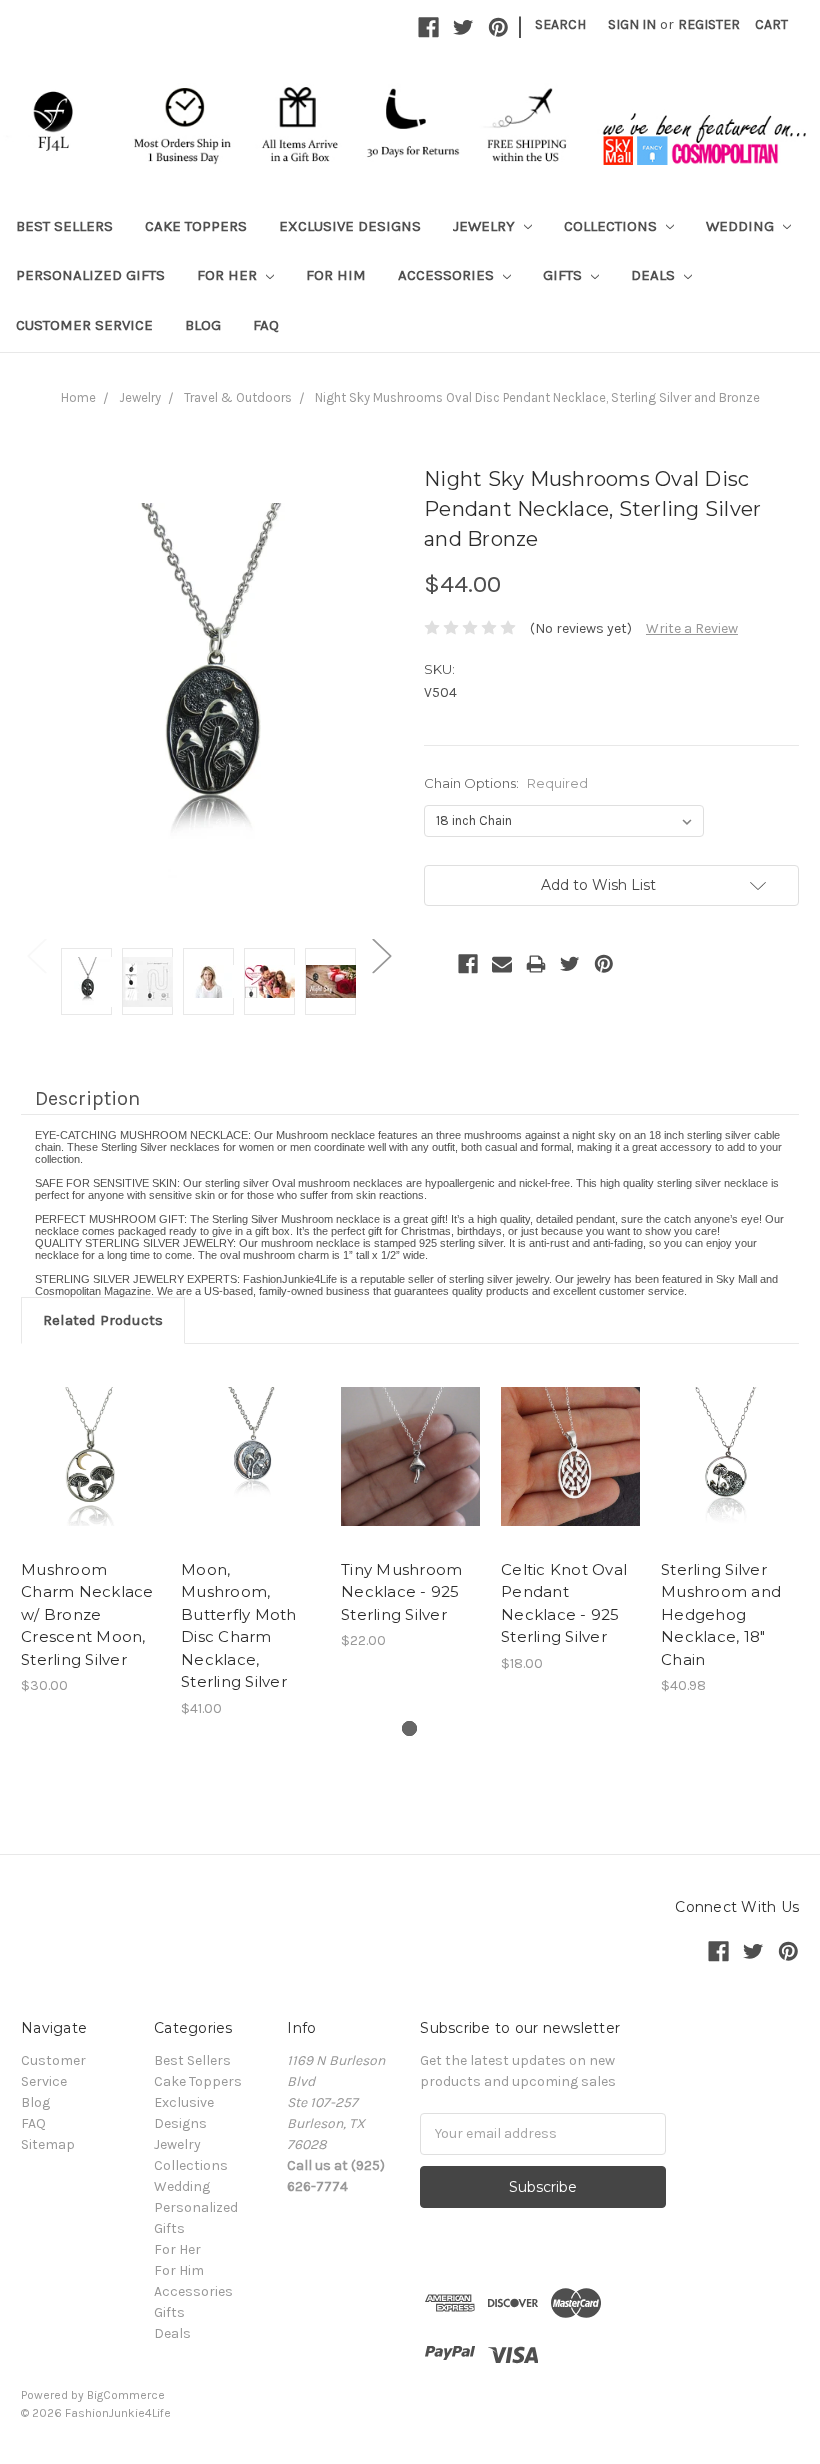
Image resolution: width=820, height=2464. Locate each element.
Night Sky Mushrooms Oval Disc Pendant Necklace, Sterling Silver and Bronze (537, 397)
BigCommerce (126, 2395)
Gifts (564, 275)
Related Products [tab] (103, 1320)
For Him (336, 275)
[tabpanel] (91, 1531)
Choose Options (91, 1474)
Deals (655, 275)
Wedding (742, 226)
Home (78, 397)
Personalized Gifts (90, 275)
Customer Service (84, 325)
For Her (229, 275)
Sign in (632, 24)
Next (381, 954)
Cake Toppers (196, 226)
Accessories (448, 275)
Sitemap (48, 2144)
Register (709, 24)
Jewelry (486, 226)
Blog (203, 325)
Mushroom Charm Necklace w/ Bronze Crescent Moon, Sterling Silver (87, 1614)
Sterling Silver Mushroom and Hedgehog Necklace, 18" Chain (721, 1614)
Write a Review (692, 628)
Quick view (91, 1432)
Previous (36, 954)
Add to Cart (730, 1474)
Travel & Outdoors (238, 397)
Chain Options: (506, 783)
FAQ (266, 325)
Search (560, 24)
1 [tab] (409, 1728)
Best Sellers (64, 226)
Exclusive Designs (350, 226)
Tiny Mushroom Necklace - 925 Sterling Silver (401, 1592)
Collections (612, 226)
